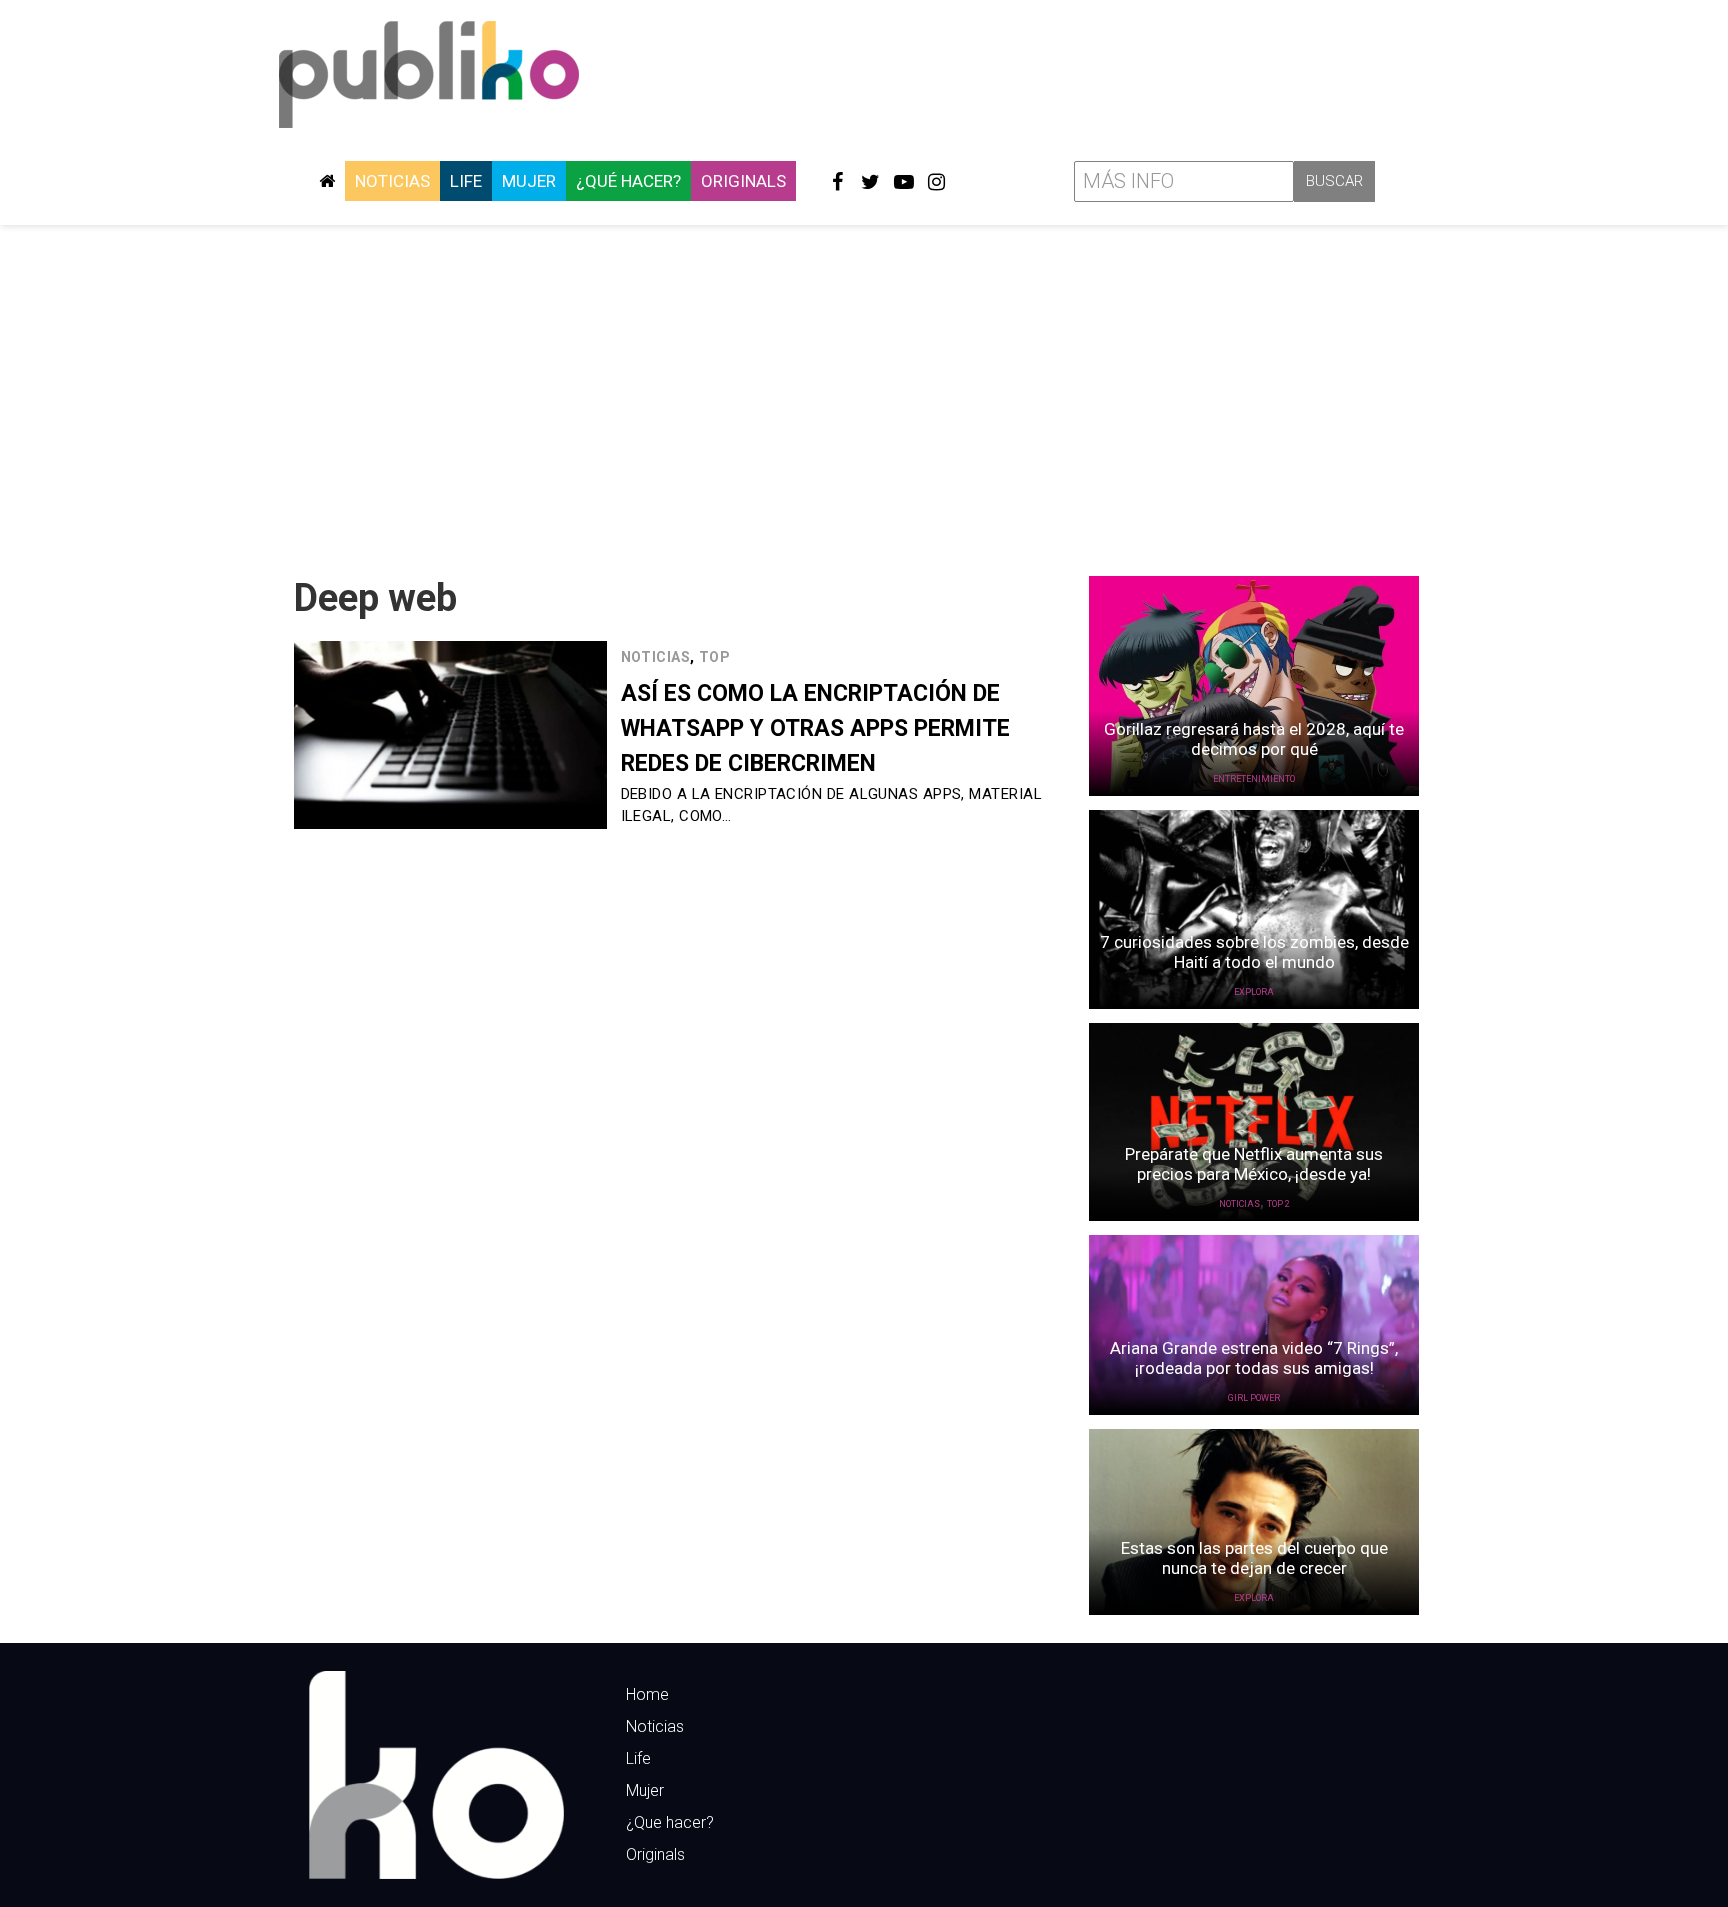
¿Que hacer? (670, 1822)
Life (466, 181)
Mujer (529, 181)
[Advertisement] (864, 393)
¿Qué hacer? (628, 181)
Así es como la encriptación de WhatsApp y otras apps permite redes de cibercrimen (815, 728)
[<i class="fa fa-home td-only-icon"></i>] (327, 181)
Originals (743, 181)
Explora (1254, 992)
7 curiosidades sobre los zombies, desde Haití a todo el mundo (1254, 952)
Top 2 (1278, 1204)
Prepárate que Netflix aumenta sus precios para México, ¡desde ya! (1254, 1164)
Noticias (392, 181)
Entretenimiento (1254, 779)
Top (714, 657)
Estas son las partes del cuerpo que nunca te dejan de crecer (1254, 1558)
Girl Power (1254, 1398)
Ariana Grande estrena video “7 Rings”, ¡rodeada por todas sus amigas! (1254, 1358)
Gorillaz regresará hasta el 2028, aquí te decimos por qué (1254, 739)
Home (647, 1694)
